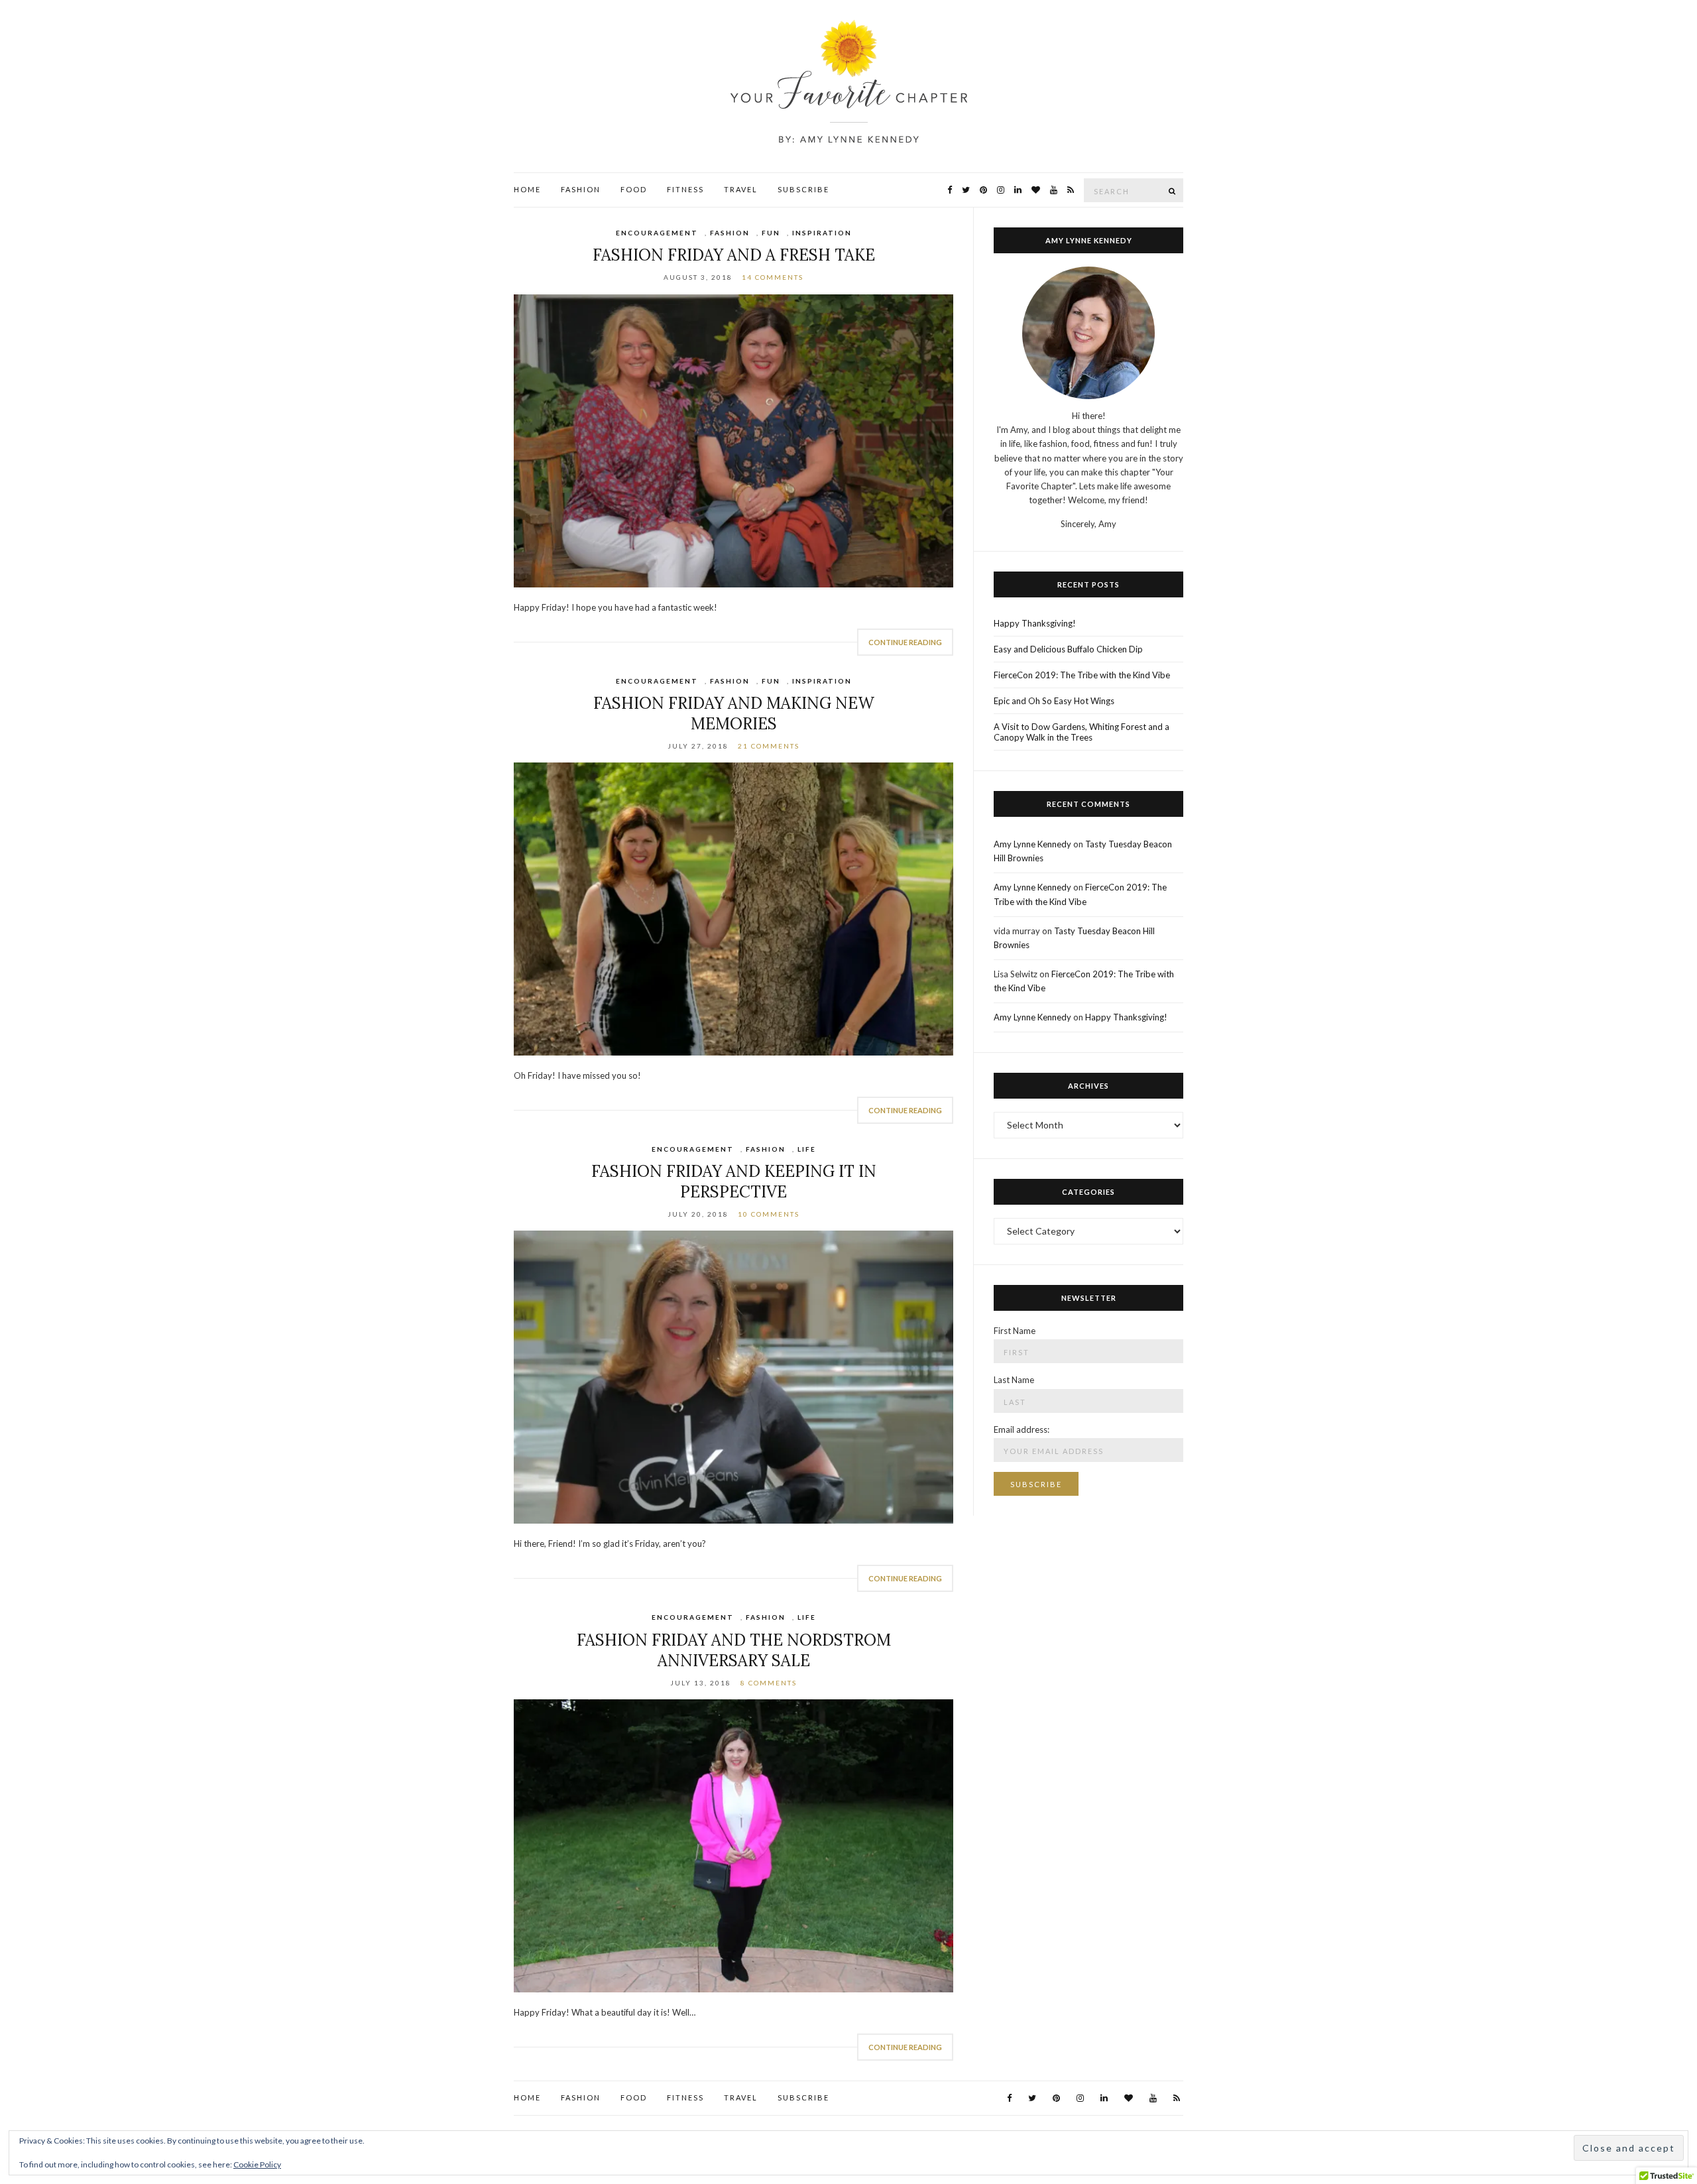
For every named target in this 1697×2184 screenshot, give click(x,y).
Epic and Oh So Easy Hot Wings (1054, 701)
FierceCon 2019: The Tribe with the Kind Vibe (1082, 675)
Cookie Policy (257, 2164)
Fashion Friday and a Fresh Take (734, 255)
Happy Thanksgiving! (1035, 623)
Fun (771, 233)
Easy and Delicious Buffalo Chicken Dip (1068, 649)
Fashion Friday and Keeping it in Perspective (734, 1182)
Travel (741, 189)
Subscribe (803, 189)
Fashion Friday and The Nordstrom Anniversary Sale (734, 1650)
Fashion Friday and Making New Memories (734, 713)
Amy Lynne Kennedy (1032, 844)
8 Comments (769, 1683)
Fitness (685, 189)
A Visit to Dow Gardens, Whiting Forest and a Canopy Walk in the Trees (1082, 732)
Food (634, 189)
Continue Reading (905, 642)
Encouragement (657, 233)
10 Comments (769, 1214)
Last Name (1014, 1380)
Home (527, 189)
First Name (1015, 1331)
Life (807, 1149)
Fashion (581, 189)
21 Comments (769, 746)
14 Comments (773, 277)
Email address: (1022, 1429)
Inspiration (822, 233)
